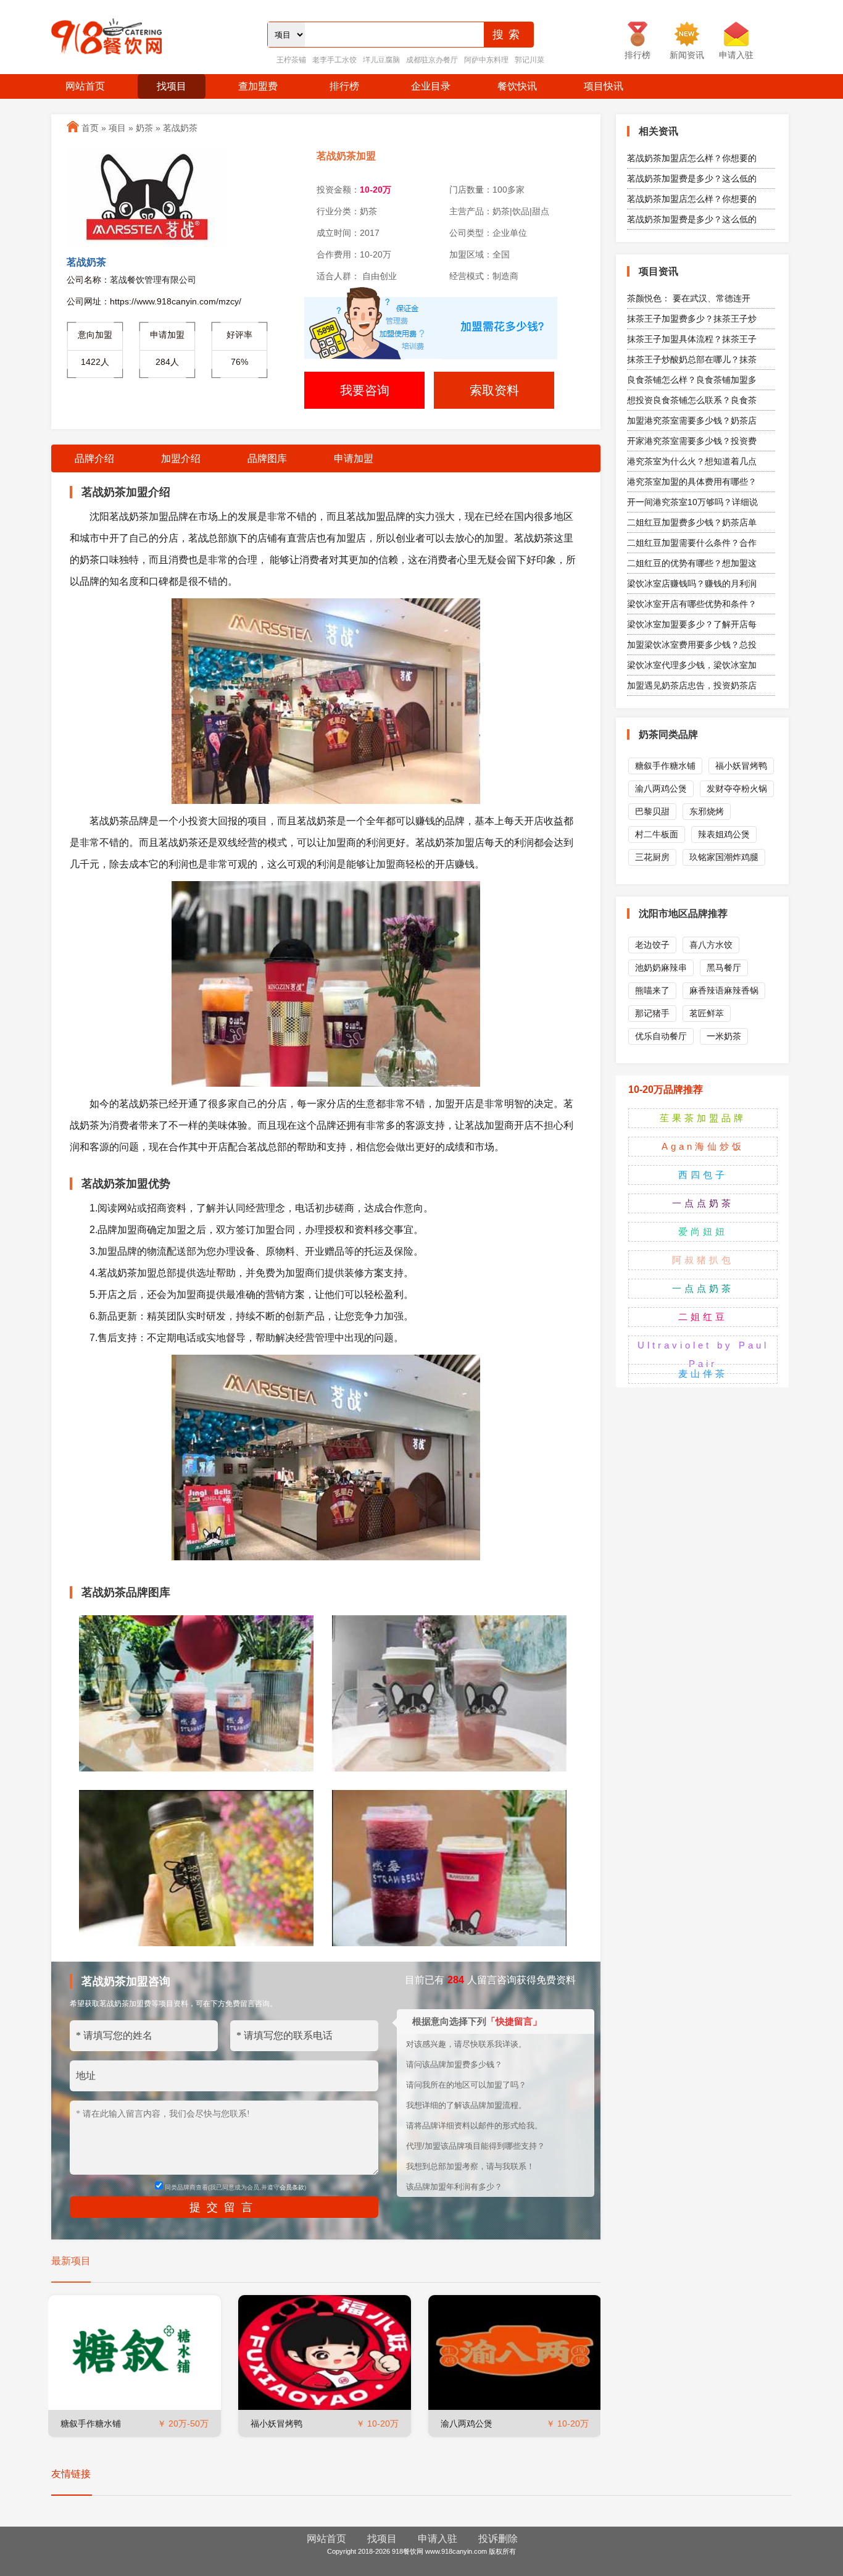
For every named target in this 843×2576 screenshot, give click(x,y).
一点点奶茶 (703, 1203)
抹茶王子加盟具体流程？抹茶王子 (692, 339)
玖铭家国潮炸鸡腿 (724, 857)
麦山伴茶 (703, 1374)
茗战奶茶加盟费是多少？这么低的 (692, 178)
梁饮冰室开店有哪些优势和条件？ (692, 604)
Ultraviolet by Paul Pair (703, 1354)
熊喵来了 (652, 990)
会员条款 (292, 2187)
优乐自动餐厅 (661, 1036)
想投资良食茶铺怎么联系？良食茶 (692, 400)
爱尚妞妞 (703, 1232)
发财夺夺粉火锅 (737, 788)
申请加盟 (354, 458)
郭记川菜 (529, 60)
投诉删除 (498, 2539)
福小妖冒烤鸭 (276, 2423)
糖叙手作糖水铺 (91, 2423)
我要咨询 (365, 390)
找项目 (172, 86)
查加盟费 (258, 86)
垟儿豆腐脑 (381, 60)
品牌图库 (267, 458)
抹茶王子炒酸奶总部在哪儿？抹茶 (692, 359)
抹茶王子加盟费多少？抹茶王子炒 (692, 319)
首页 (90, 128)
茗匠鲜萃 (707, 1013)
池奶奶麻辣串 (661, 968)
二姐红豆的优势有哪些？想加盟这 (692, 563)
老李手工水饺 (334, 60)
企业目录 (431, 86)
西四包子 (703, 1175)
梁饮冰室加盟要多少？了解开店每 (692, 624)
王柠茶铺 (291, 60)
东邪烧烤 (707, 811)
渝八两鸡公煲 (467, 2423)
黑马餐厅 (724, 968)
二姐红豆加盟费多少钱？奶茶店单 (692, 522)
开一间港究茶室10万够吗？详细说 (692, 502)
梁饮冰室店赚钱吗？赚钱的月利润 (692, 583)
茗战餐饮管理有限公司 (153, 280)
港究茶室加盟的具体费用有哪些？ (692, 482)
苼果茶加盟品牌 (703, 1118)
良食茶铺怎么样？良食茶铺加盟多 (692, 380)
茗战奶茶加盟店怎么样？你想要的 (692, 158)
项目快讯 (604, 86)
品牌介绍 (94, 458)
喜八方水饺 (711, 945)
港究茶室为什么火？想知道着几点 (692, 461)
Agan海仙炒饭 (703, 1146)
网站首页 (85, 86)
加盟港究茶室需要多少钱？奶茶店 (692, 420)
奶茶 (144, 128)
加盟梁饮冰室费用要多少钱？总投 (692, 645)
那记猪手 (652, 1013)
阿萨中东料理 (486, 60)
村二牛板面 (657, 834)
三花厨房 (652, 857)
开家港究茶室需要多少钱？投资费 (692, 441)
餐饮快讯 (517, 86)
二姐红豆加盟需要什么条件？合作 (692, 543)
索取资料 (494, 390)
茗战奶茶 (180, 128)
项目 (117, 128)
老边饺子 (652, 945)
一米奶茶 (724, 1036)
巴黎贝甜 (652, 811)
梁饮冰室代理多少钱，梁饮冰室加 (692, 665)
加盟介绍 (181, 458)
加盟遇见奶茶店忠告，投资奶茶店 (692, 685)
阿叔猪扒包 (703, 1260)
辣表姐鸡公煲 (724, 834)
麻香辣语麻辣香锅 (724, 990)
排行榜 (344, 86)
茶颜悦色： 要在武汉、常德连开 (689, 298)
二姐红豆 (703, 1317)
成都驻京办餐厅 (432, 60)
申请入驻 (438, 2539)
